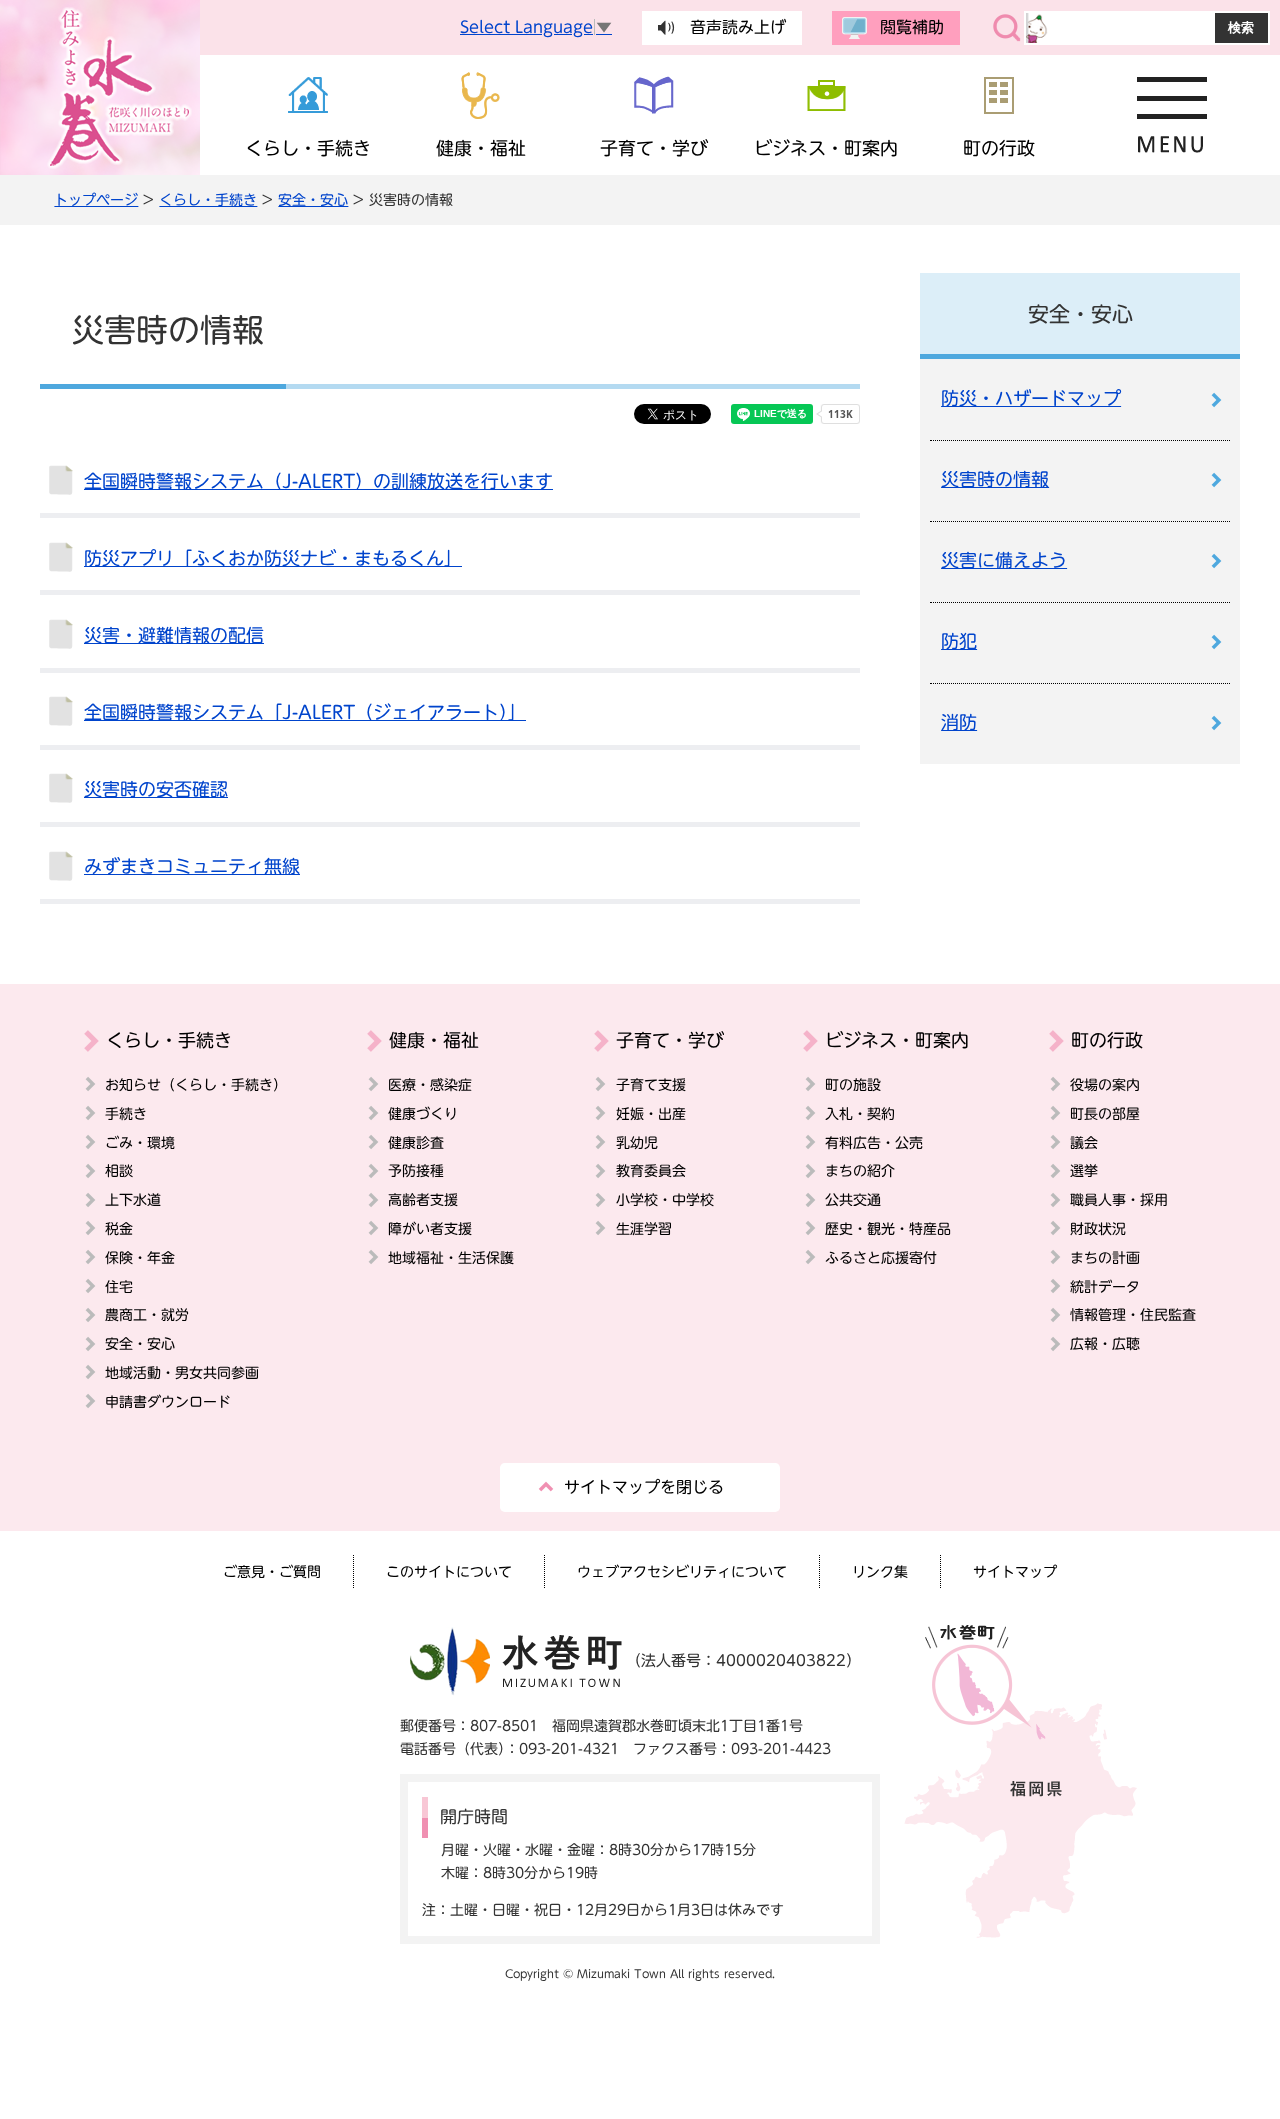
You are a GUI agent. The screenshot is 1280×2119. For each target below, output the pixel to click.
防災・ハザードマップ (1031, 398)
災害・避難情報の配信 (174, 635)
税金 (119, 1228)
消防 (959, 722)
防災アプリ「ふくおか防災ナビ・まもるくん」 (273, 558)
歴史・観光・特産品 (888, 1228)
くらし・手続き (208, 199)
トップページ (96, 199)
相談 (119, 1170)
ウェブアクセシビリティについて (682, 1571)
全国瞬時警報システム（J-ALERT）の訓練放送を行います (318, 481)
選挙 (1084, 1170)
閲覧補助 (912, 27)
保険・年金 (140, 1257)
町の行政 (1107, 1040)
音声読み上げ (738, 27)
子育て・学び (670, 1040)
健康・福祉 (434, 1040)
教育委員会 (651, 1170)
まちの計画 (1105, 1257)
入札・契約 (860, 1113)
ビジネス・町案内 (897, 1040)
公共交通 (853, 1199)
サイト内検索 (1007, 28)
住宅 (119, 1286)
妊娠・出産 (651, 1113)
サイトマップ (1015, 1571)
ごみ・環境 (140, 1142)
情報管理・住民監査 (1133, 1314)
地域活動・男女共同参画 (182, 1372)
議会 (1084, 1142)
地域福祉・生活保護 (451, 1257)
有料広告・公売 (874, 1142)
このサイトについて (449, 1571)
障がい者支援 (430, 1228)
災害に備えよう (1004, 560)
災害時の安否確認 (156, 789)
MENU (1172, 115)
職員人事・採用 (1119, 1199)
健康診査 (416, 1142)
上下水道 (133, 1199)
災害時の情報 (995, 479)
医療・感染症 (430, 1084)
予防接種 (416, 1170)
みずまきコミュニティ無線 (192, 866)
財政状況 (1098, 1228)
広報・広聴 (1105, 1343)
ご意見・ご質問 (272, 1571)
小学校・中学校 (665, 1199)
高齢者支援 (423, 1199)
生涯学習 (644, 1228)
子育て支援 (651, 1084)
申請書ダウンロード (168, 1401)
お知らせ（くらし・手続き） (196, 1084)
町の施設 (853, 1084)
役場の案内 (1105, 1084)
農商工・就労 (147, 1314)
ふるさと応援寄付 (881, 1257)
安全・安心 (313, 199)
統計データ (1105, 1286)
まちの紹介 (860, 1170)
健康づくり (423, 1113)
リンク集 (880, 1571)
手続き (126, 1113)
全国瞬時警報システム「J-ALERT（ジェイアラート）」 (305, 712)
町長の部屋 (1105, 1113)
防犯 (959, 641)
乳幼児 (637, 1142)
